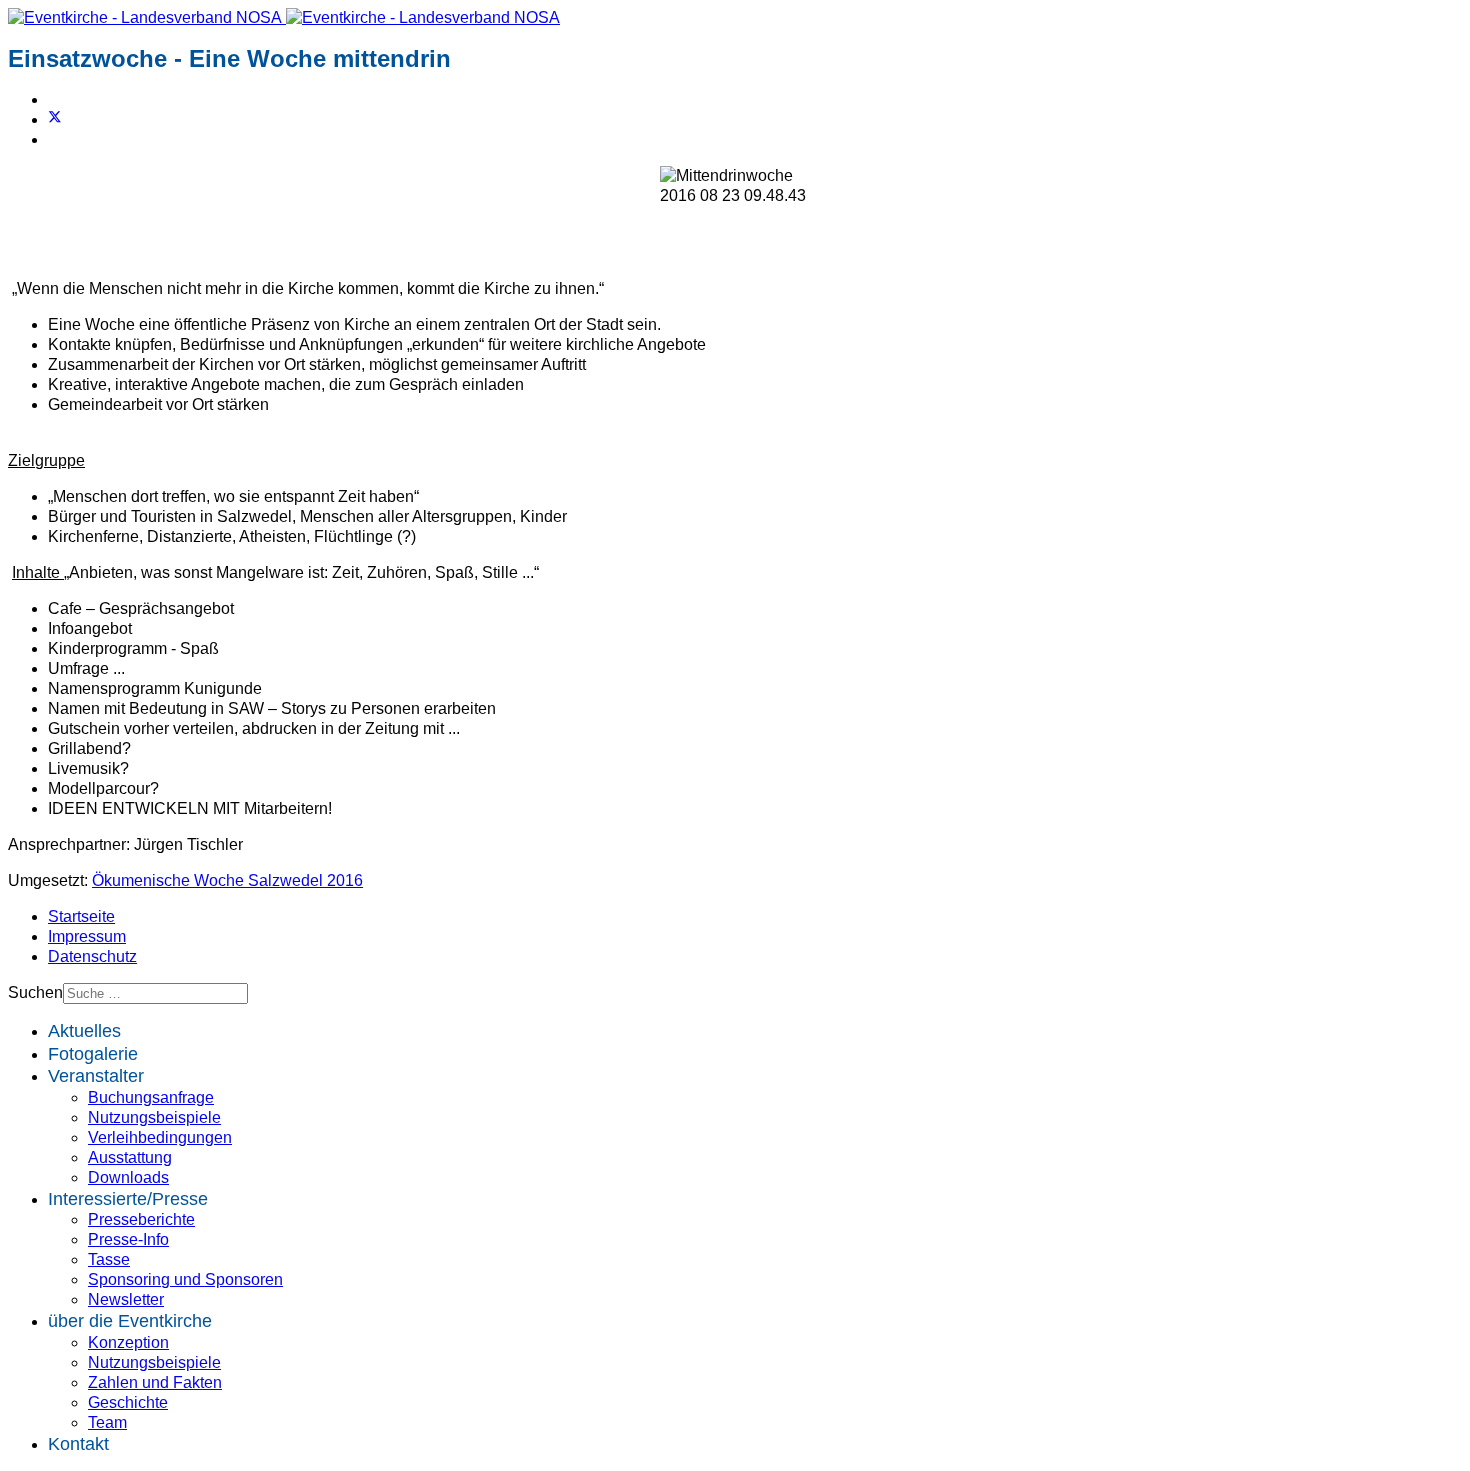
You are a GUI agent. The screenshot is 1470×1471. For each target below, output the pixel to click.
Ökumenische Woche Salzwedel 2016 (227, 880)
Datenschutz (92, 956)
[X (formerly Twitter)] (55, 119)
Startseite (81, 916)
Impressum (87, 936)
